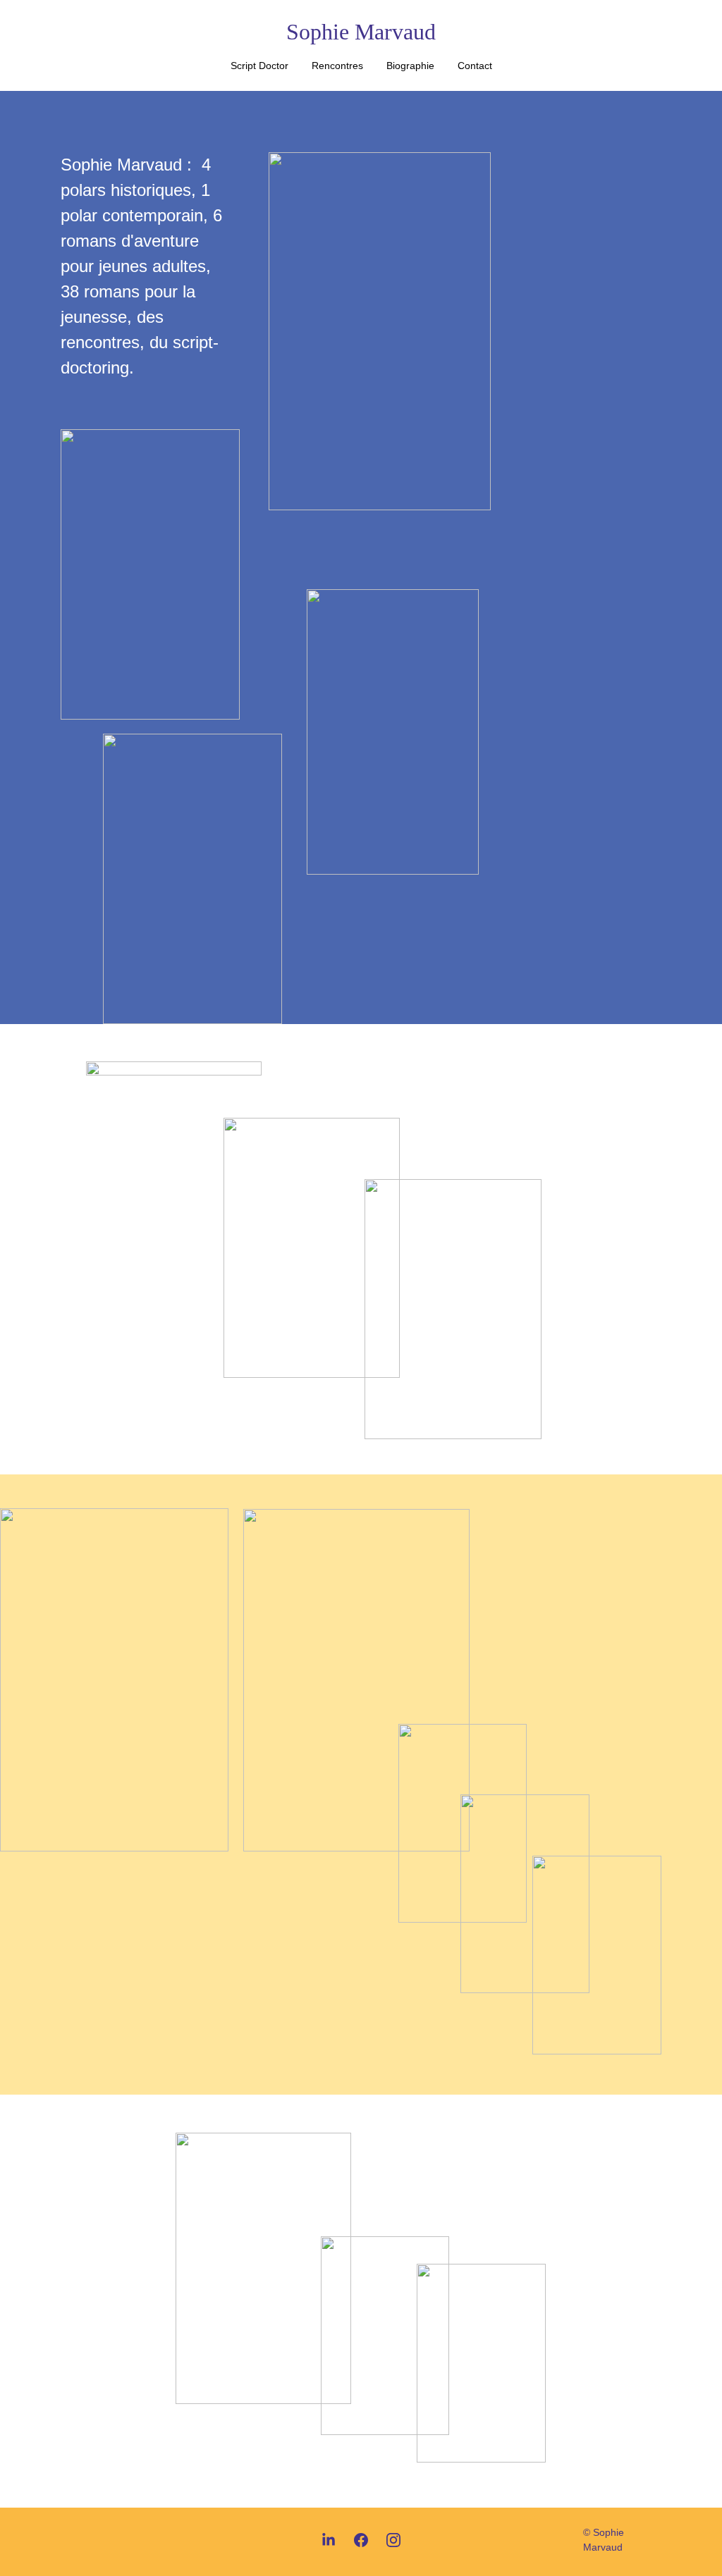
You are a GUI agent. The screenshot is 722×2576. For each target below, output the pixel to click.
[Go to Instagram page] (393, 2540)
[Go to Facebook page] (361, 2540)
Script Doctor (259, 66)
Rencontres (337, 66)
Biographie (410, 66)
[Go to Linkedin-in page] (329, 2540)
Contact (475, 66)
